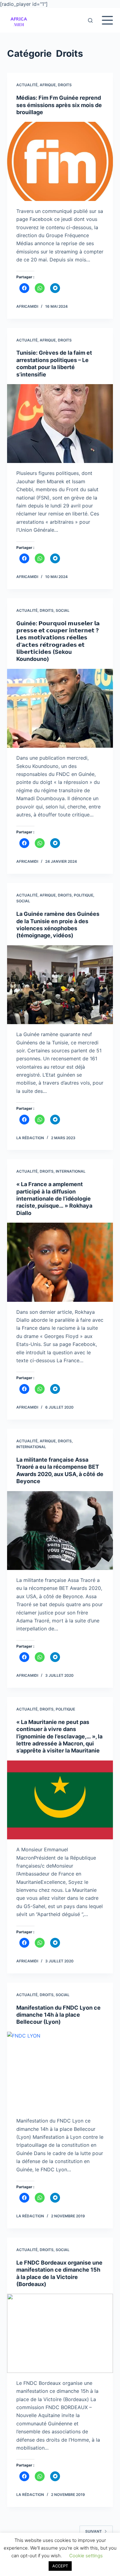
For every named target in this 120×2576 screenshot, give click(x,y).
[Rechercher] (90, 20)
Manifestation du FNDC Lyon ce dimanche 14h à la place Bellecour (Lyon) (58, 2015)
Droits (65, 85)
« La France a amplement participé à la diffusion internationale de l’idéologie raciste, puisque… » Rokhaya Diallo (54, 1199)
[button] (19, 20)
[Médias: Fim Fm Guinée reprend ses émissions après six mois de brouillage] (60, 161)
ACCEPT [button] (60, 2566)
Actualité (27, 85)
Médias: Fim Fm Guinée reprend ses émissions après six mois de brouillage (59, 105)
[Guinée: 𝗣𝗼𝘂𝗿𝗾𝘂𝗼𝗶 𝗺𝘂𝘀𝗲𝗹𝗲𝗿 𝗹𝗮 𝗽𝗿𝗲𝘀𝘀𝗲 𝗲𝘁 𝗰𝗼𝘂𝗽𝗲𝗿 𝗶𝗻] (60, 708)
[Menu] (107, 20)
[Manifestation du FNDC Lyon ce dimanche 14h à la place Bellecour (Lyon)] (60, 2071)
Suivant (94, 2531)
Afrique (48, 85)
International (71, 1171)
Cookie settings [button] (86, 2556)
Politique (84, 895)
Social (63, 610)
